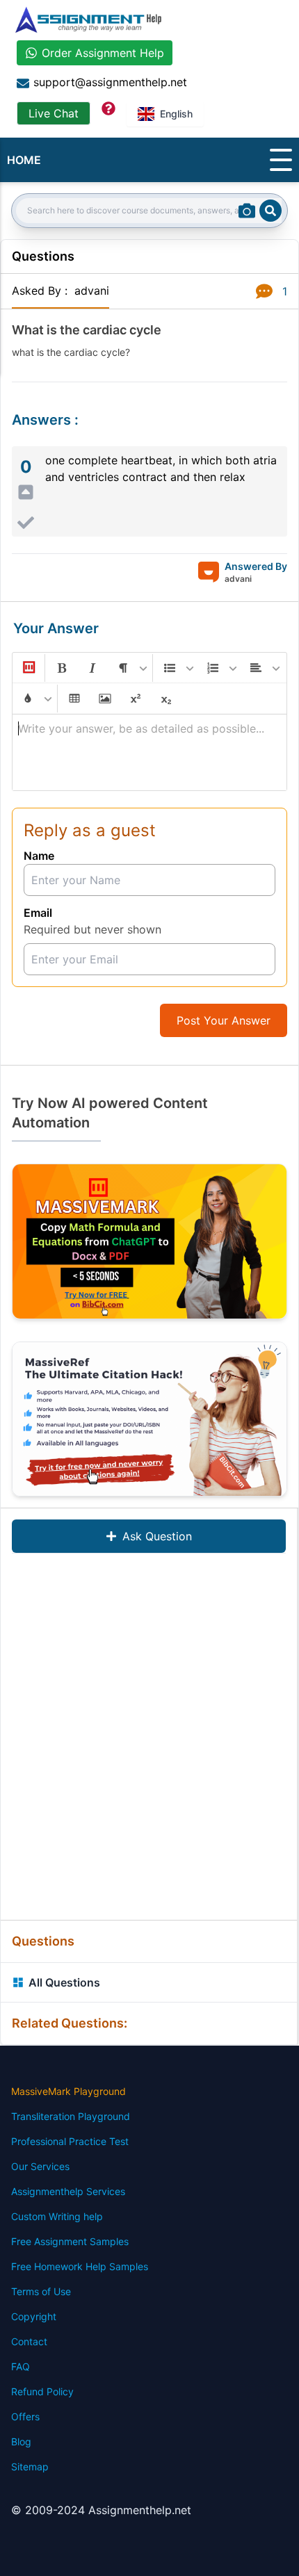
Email (38, 913)
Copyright (34, 2316)
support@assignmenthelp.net (110, 82)
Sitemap (30, 2467)
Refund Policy (42, 2391)
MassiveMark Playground (68, 2091)
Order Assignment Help (103, 53)
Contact (29, 2341)
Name (39, 856)
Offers (25, 2416)
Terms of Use (41, 2291)
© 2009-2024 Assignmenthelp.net (101, 2510)
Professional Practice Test (70, 2141)
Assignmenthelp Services (68, 2191)
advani (92, 291)
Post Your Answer (224, 1020)
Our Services (40, 2166)
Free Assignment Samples (70, 2241)
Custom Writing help (57, 2216)
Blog (21, 2442)
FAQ (21, 2366)
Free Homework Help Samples (80, 2266)
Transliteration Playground (71, 2116)
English (176, 114)
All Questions (64, 1982)
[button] (28, 668)
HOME (24, 160)
